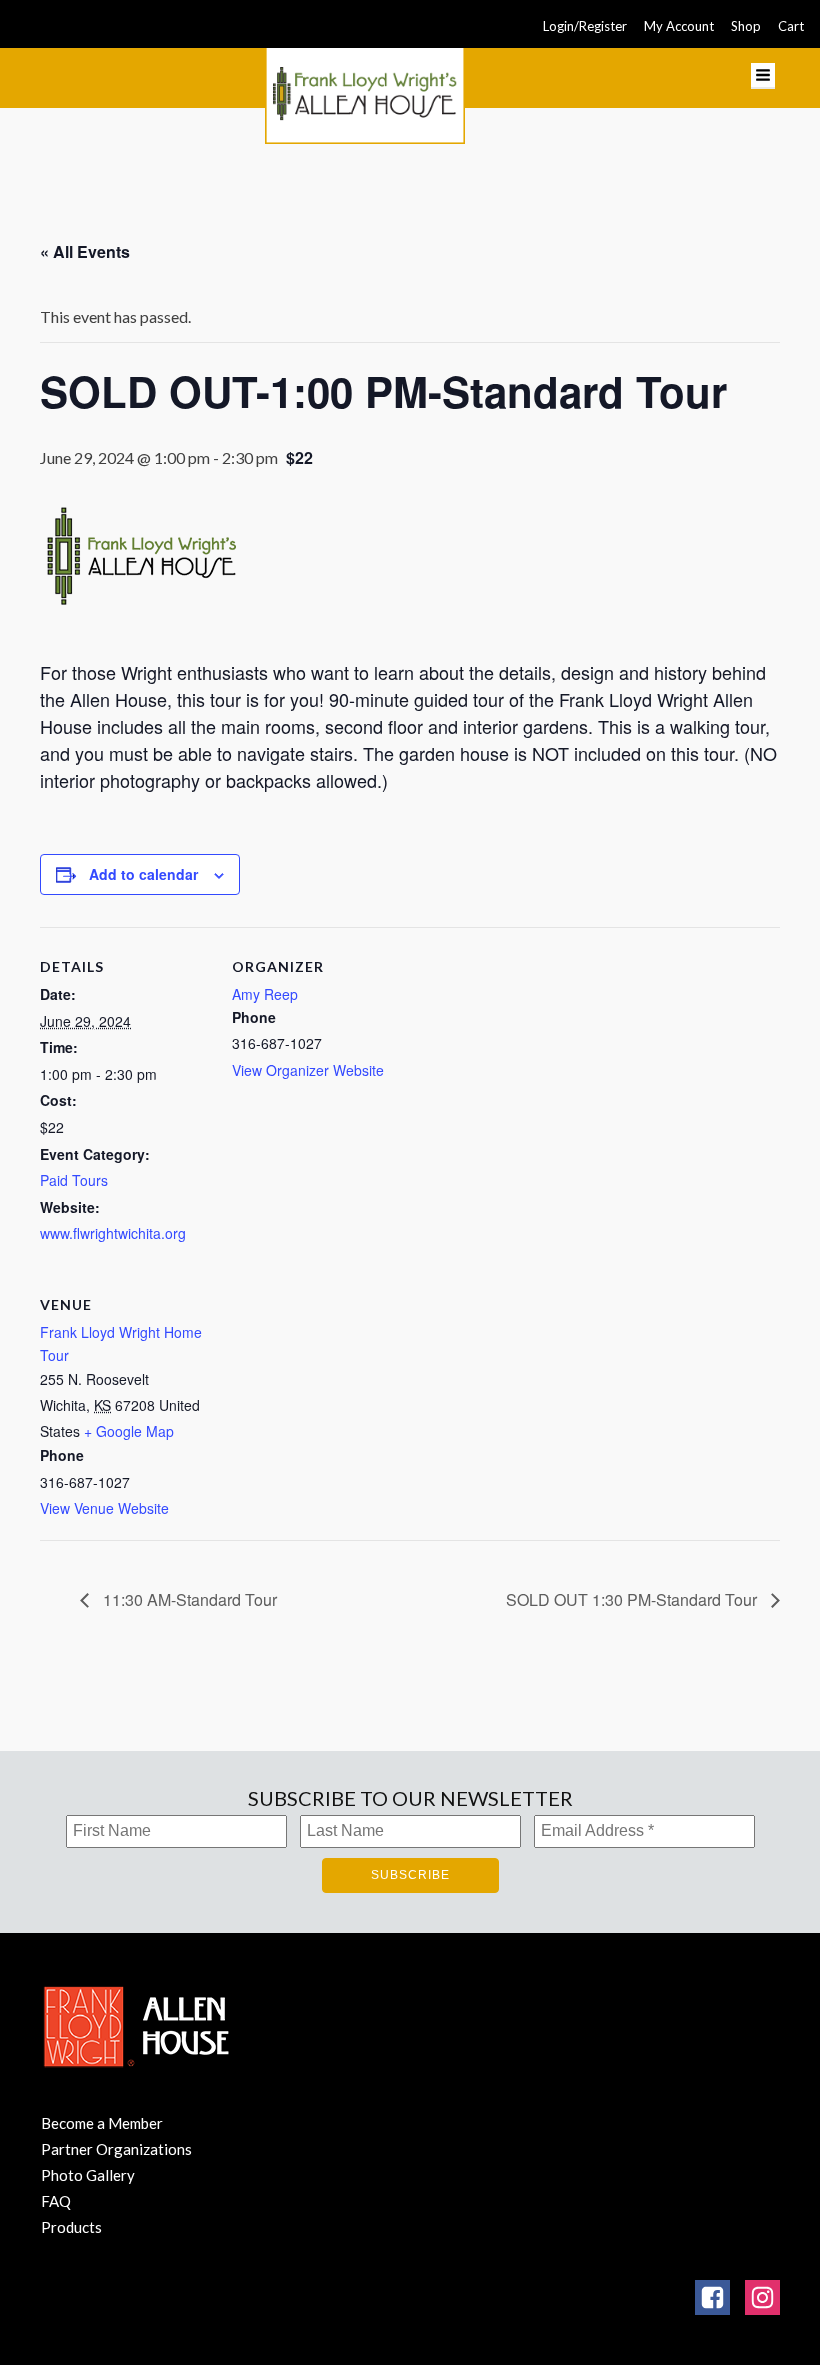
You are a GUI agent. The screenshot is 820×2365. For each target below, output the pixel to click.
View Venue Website (104, 1508)
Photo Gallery (88, 2175)
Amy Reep (265, 994)
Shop (746, 26)
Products (71, 2227)
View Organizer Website (308, 1070)
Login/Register (585, 26)
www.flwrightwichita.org (113, 1233)
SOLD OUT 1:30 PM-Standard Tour (633, 1599)
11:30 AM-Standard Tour (188, 1599)
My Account (679, 26)
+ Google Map (129, 1431)
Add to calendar (143, 874)
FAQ (56, 2201)
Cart (791, 26)
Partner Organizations (116, 2149)
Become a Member (102, 2123)
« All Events (85, 251)
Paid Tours (74, 1180)
